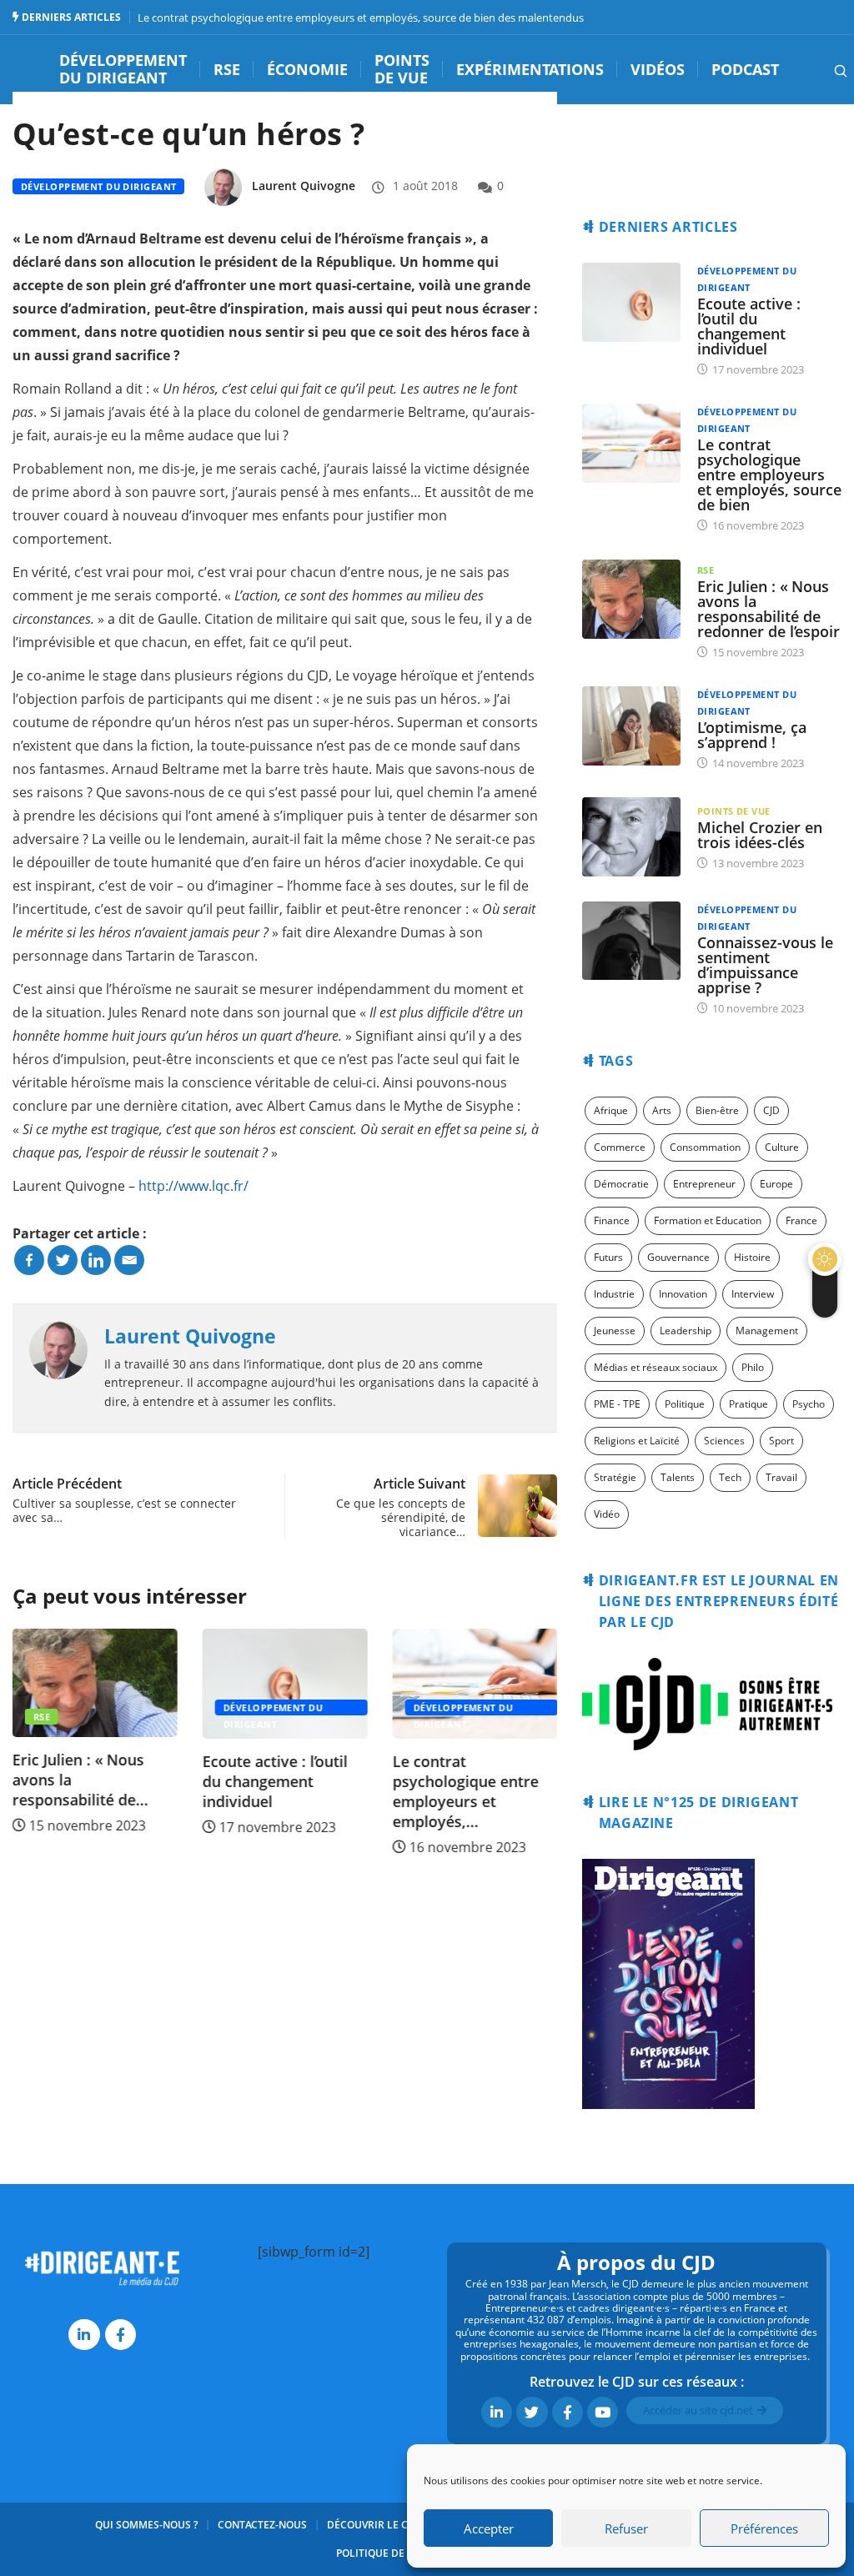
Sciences (724, 1441)
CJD (771, 1110)
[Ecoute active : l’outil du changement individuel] (631, 302)
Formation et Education (708, 1220)
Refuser (626, 2528)
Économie (307, 70)
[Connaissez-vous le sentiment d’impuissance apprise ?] (631, 941)
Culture (782, 1147)
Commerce (620, 1147)
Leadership (686, 1331)
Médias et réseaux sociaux (656, 1367)
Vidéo (607, 1514)
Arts (662, 1110)
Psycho (809, 1404)
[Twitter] (63, 1260)
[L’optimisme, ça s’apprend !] (631, 726)
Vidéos (658, 70)
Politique (685, 1404)
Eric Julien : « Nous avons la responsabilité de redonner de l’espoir (769, 609)
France (801, 1220)
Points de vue (402, 70)
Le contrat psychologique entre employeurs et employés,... (465, 1791)
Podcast (745, 70)
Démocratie (621, 1184)
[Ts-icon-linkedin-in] (84, 2335)
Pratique (749, 1404)
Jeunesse (615, 1331)
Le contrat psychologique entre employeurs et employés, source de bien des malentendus (361, 18)
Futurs (608, 1257)
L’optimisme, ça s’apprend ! (752, 735)
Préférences (764, 2528)
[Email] (129, 1260)
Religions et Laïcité (637, 1441)
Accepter (489, 2528)
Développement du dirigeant (123, 70)
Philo (753, 1367)
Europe (776, 1184)
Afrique (611, 1110)
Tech (730, 1477)
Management (767, 1331)
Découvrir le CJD (373, 2525)
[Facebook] (29, 1260)
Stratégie (615, 1477)
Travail (781, 1477)
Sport (781, 1441)
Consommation (705, 1147)
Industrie (614, 1294)
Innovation (683, 1294)
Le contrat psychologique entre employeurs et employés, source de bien (769, 475)
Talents (678, 1477)
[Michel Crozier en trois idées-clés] (631, 837)
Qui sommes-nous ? (146, 2525)
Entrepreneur (704, 1184)
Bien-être (717, 1110)
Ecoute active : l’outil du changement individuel (275, 1781)
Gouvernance (678, 1257)
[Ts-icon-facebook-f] (121, 2335)
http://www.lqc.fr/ (193, 1186)
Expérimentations (530, 70)
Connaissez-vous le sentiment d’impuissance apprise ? (765, 965)
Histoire (752, 1257)
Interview (753, 1294)
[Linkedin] (96, 1260)
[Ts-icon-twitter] (532, 2412)
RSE (227, 70)
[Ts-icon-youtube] (603, 2412)
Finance (612, 1220)
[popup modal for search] (819, 69)
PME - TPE (617, 1404)
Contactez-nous (262, 2525)
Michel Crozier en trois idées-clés (760, 835)
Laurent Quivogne (304, 186)
